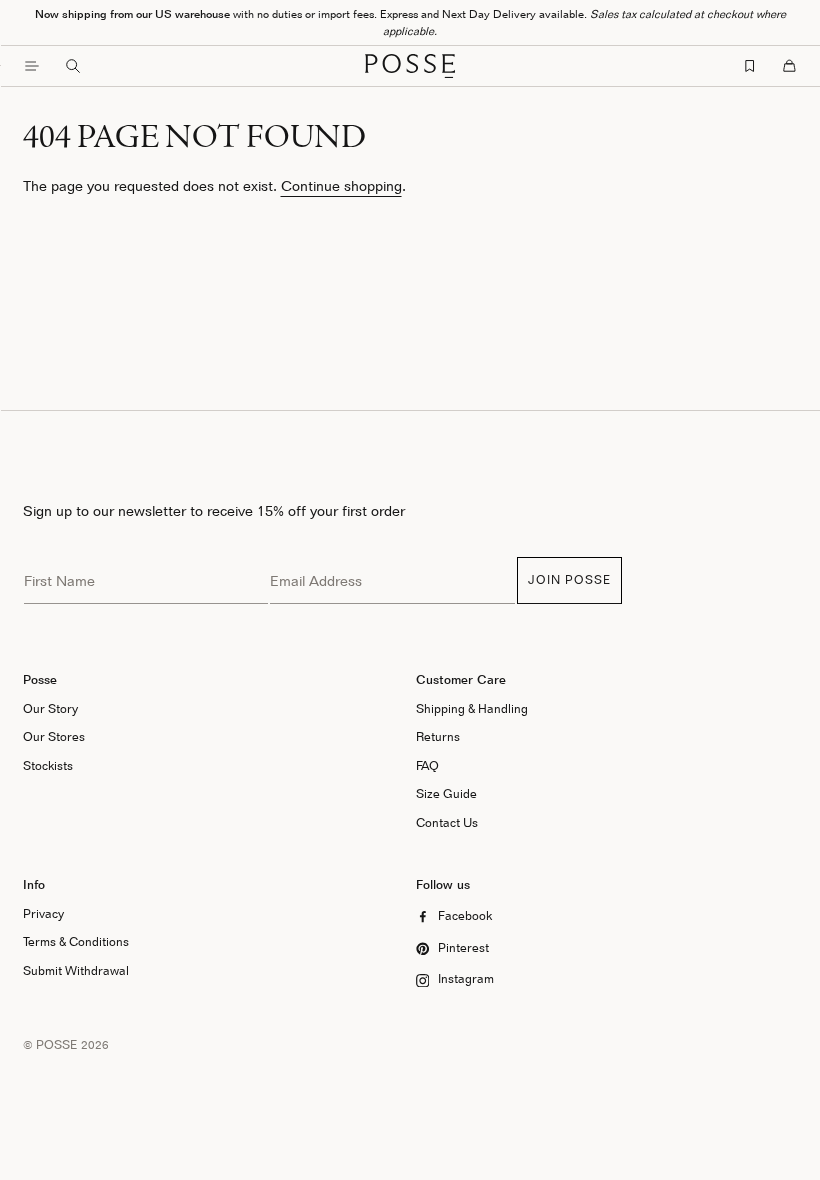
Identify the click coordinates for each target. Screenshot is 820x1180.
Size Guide (446, 793)
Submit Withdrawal (76, 970)
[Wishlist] (750, 66)
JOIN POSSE (569, 579)
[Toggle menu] (32, 66)
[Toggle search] (73, 66)
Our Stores (54, 736)
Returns (438, 736)
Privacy (43, 913)
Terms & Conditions (76, 941)
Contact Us (447, 822)
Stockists (48, 765)
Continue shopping (341, 185)
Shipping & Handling (472, 708)
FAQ (427, 765)
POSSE (57, 1044)
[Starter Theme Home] (410, 66)
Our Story (50, 708)
